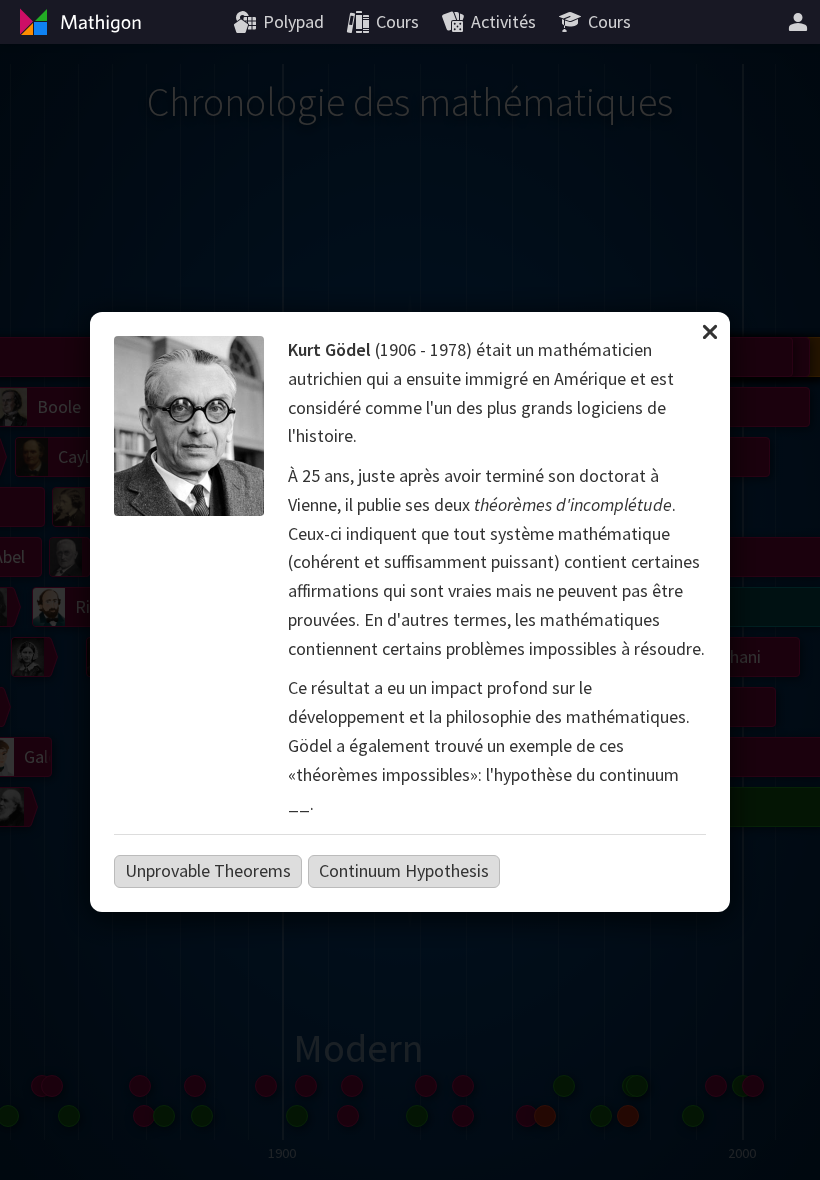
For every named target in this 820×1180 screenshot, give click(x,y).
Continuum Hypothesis (404, 870)
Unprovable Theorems (208, 870)
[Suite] (798, 22)
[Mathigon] (78, 22)
